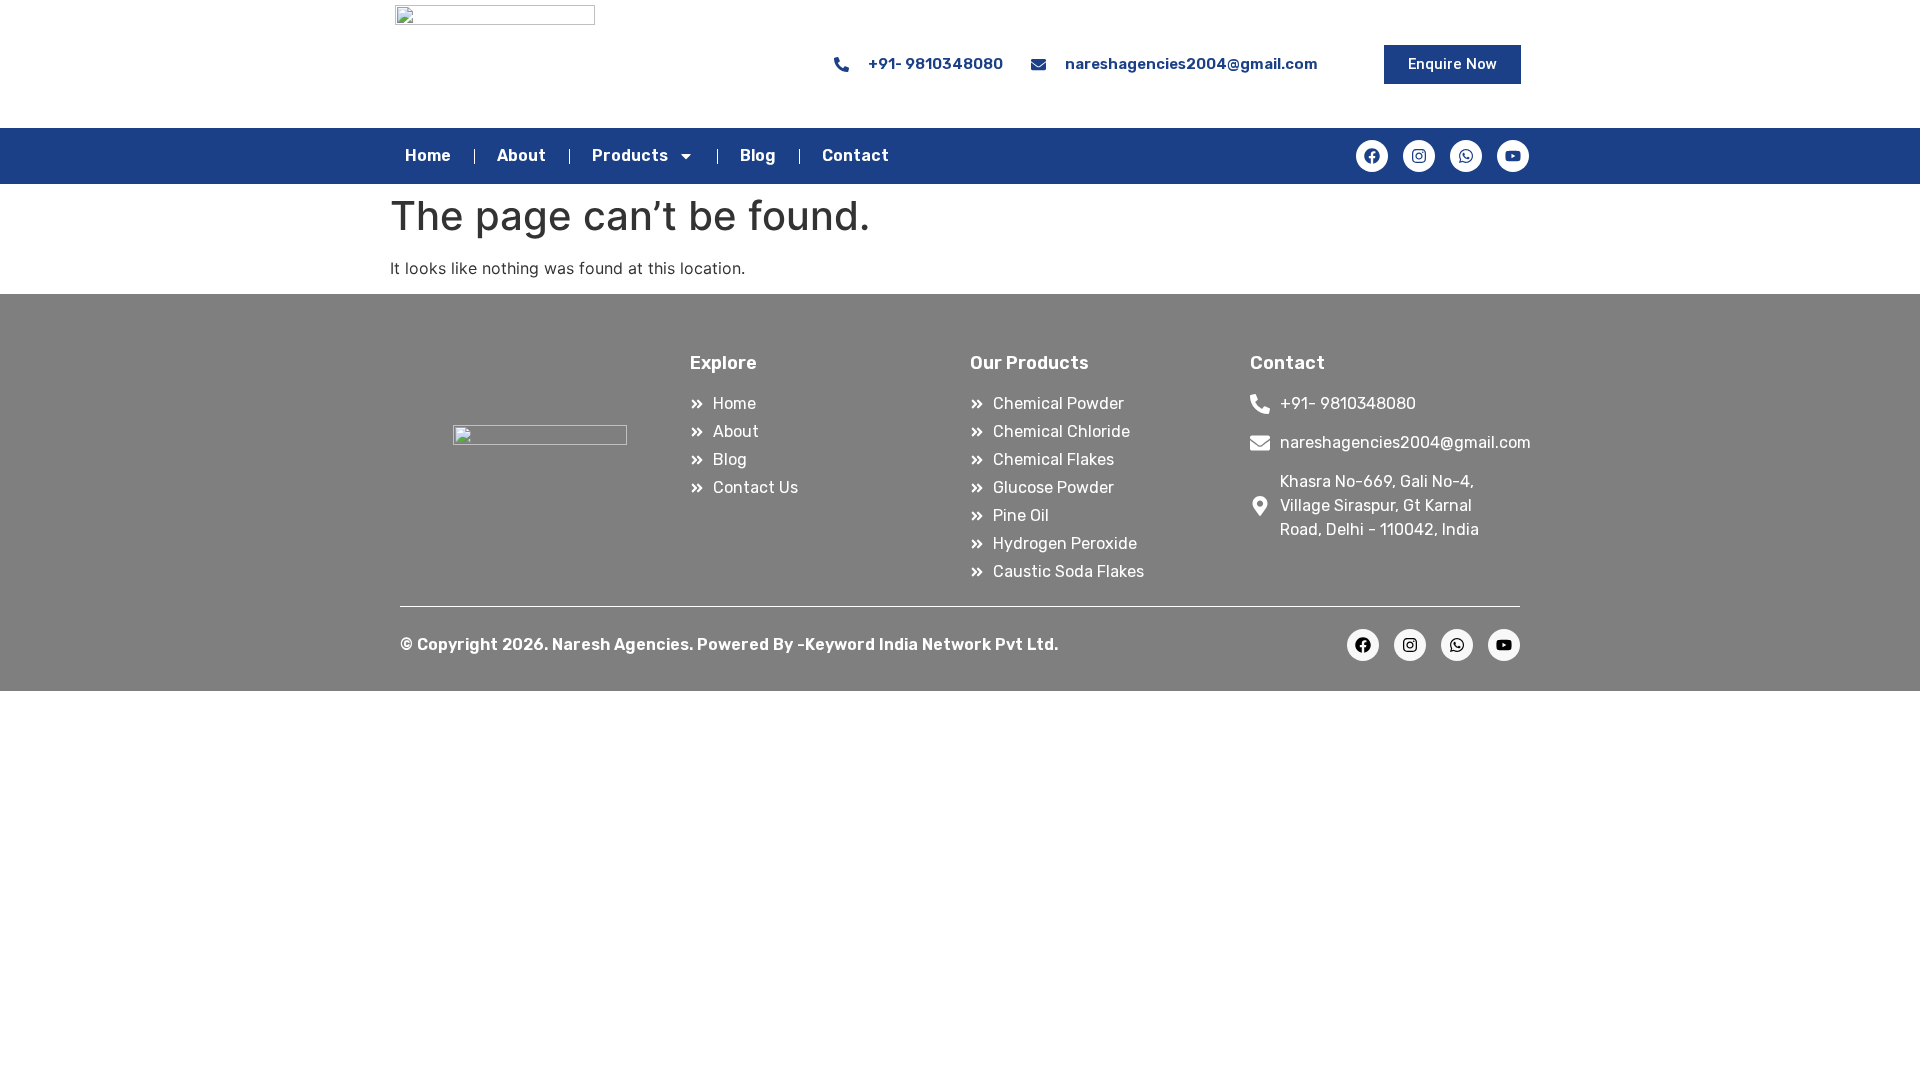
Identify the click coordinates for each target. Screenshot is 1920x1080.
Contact (855, 155)
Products (630, 155)
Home (428, 155)
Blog (758, 155)
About (521, 155)
